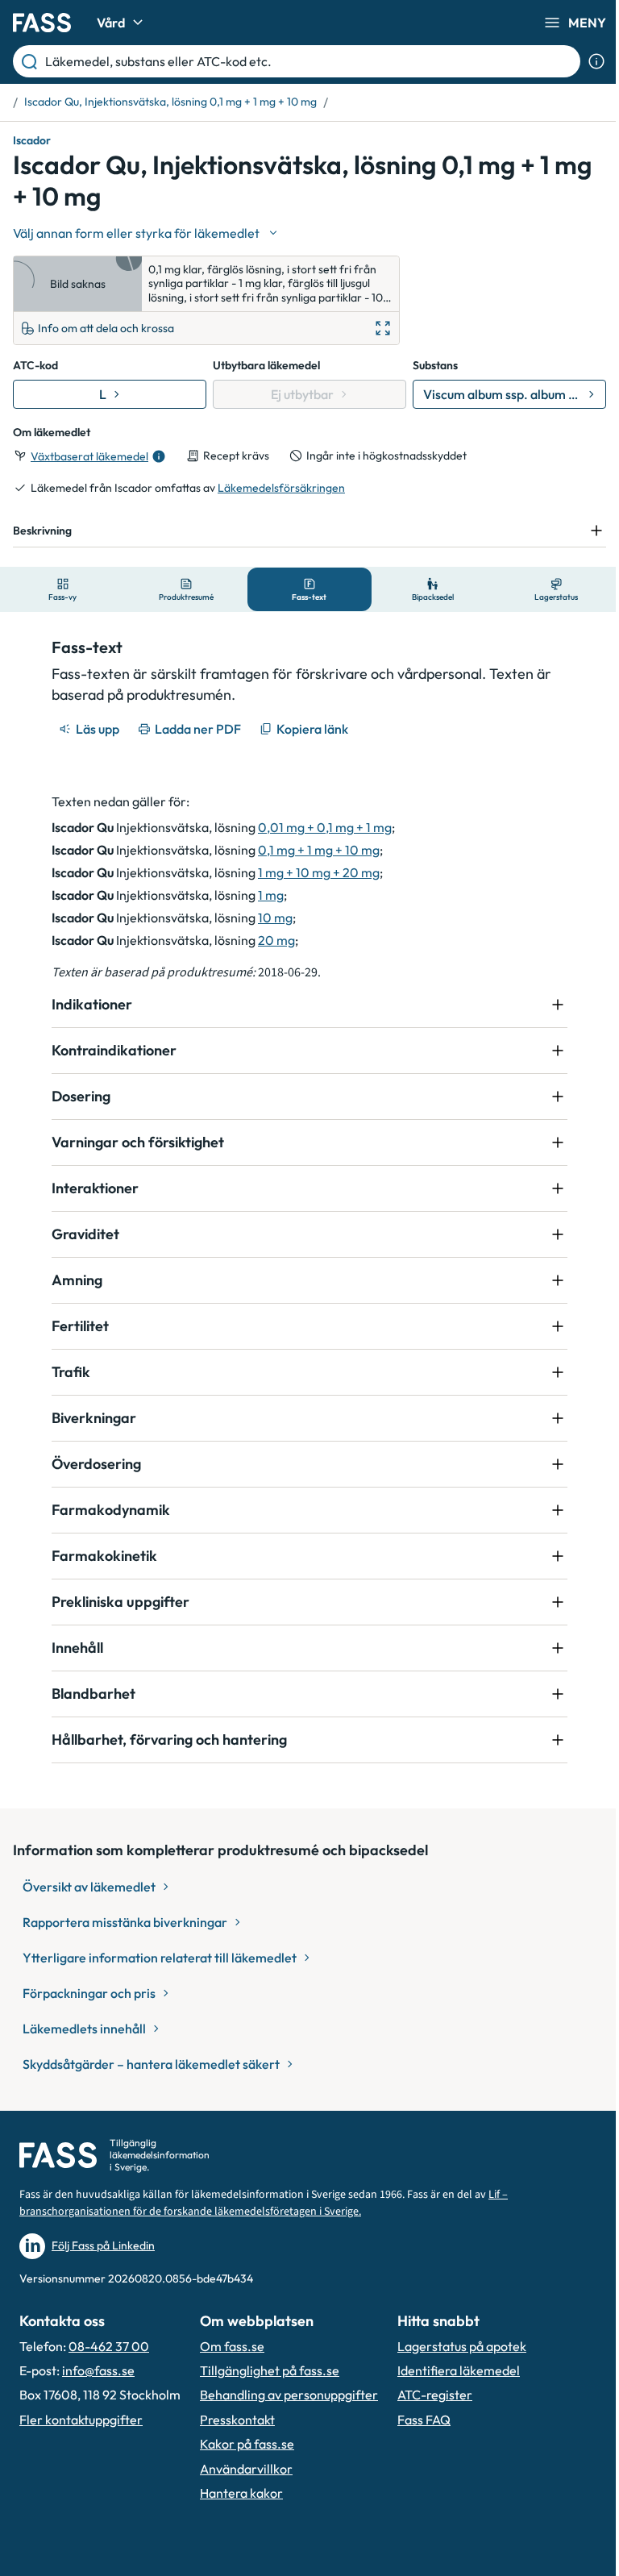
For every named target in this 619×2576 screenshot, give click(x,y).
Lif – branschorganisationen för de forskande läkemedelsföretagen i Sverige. (264, 2203)
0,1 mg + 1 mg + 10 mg (313, 850)
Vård (111, 23)
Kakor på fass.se (247, 2444)
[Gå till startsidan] (42, 23)
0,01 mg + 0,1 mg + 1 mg (319, 827)
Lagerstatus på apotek (462, 2346)
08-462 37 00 (109, 2346)
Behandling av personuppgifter (289, 2395)
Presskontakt (237, 2420)
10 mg (270, 918)
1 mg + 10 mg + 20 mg (313, 872)
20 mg (271, 940)
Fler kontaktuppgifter (81, 2420)
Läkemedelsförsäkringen (281, 488)
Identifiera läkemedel (459, 2370)
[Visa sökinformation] (596, 61)
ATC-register (435, 2395)
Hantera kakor (241, 2493)
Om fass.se (232, 2346)
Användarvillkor (246, 2469)
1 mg (265, 895)
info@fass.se (98, 2370)
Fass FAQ (424, 2420)
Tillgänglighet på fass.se (270, 2370)
